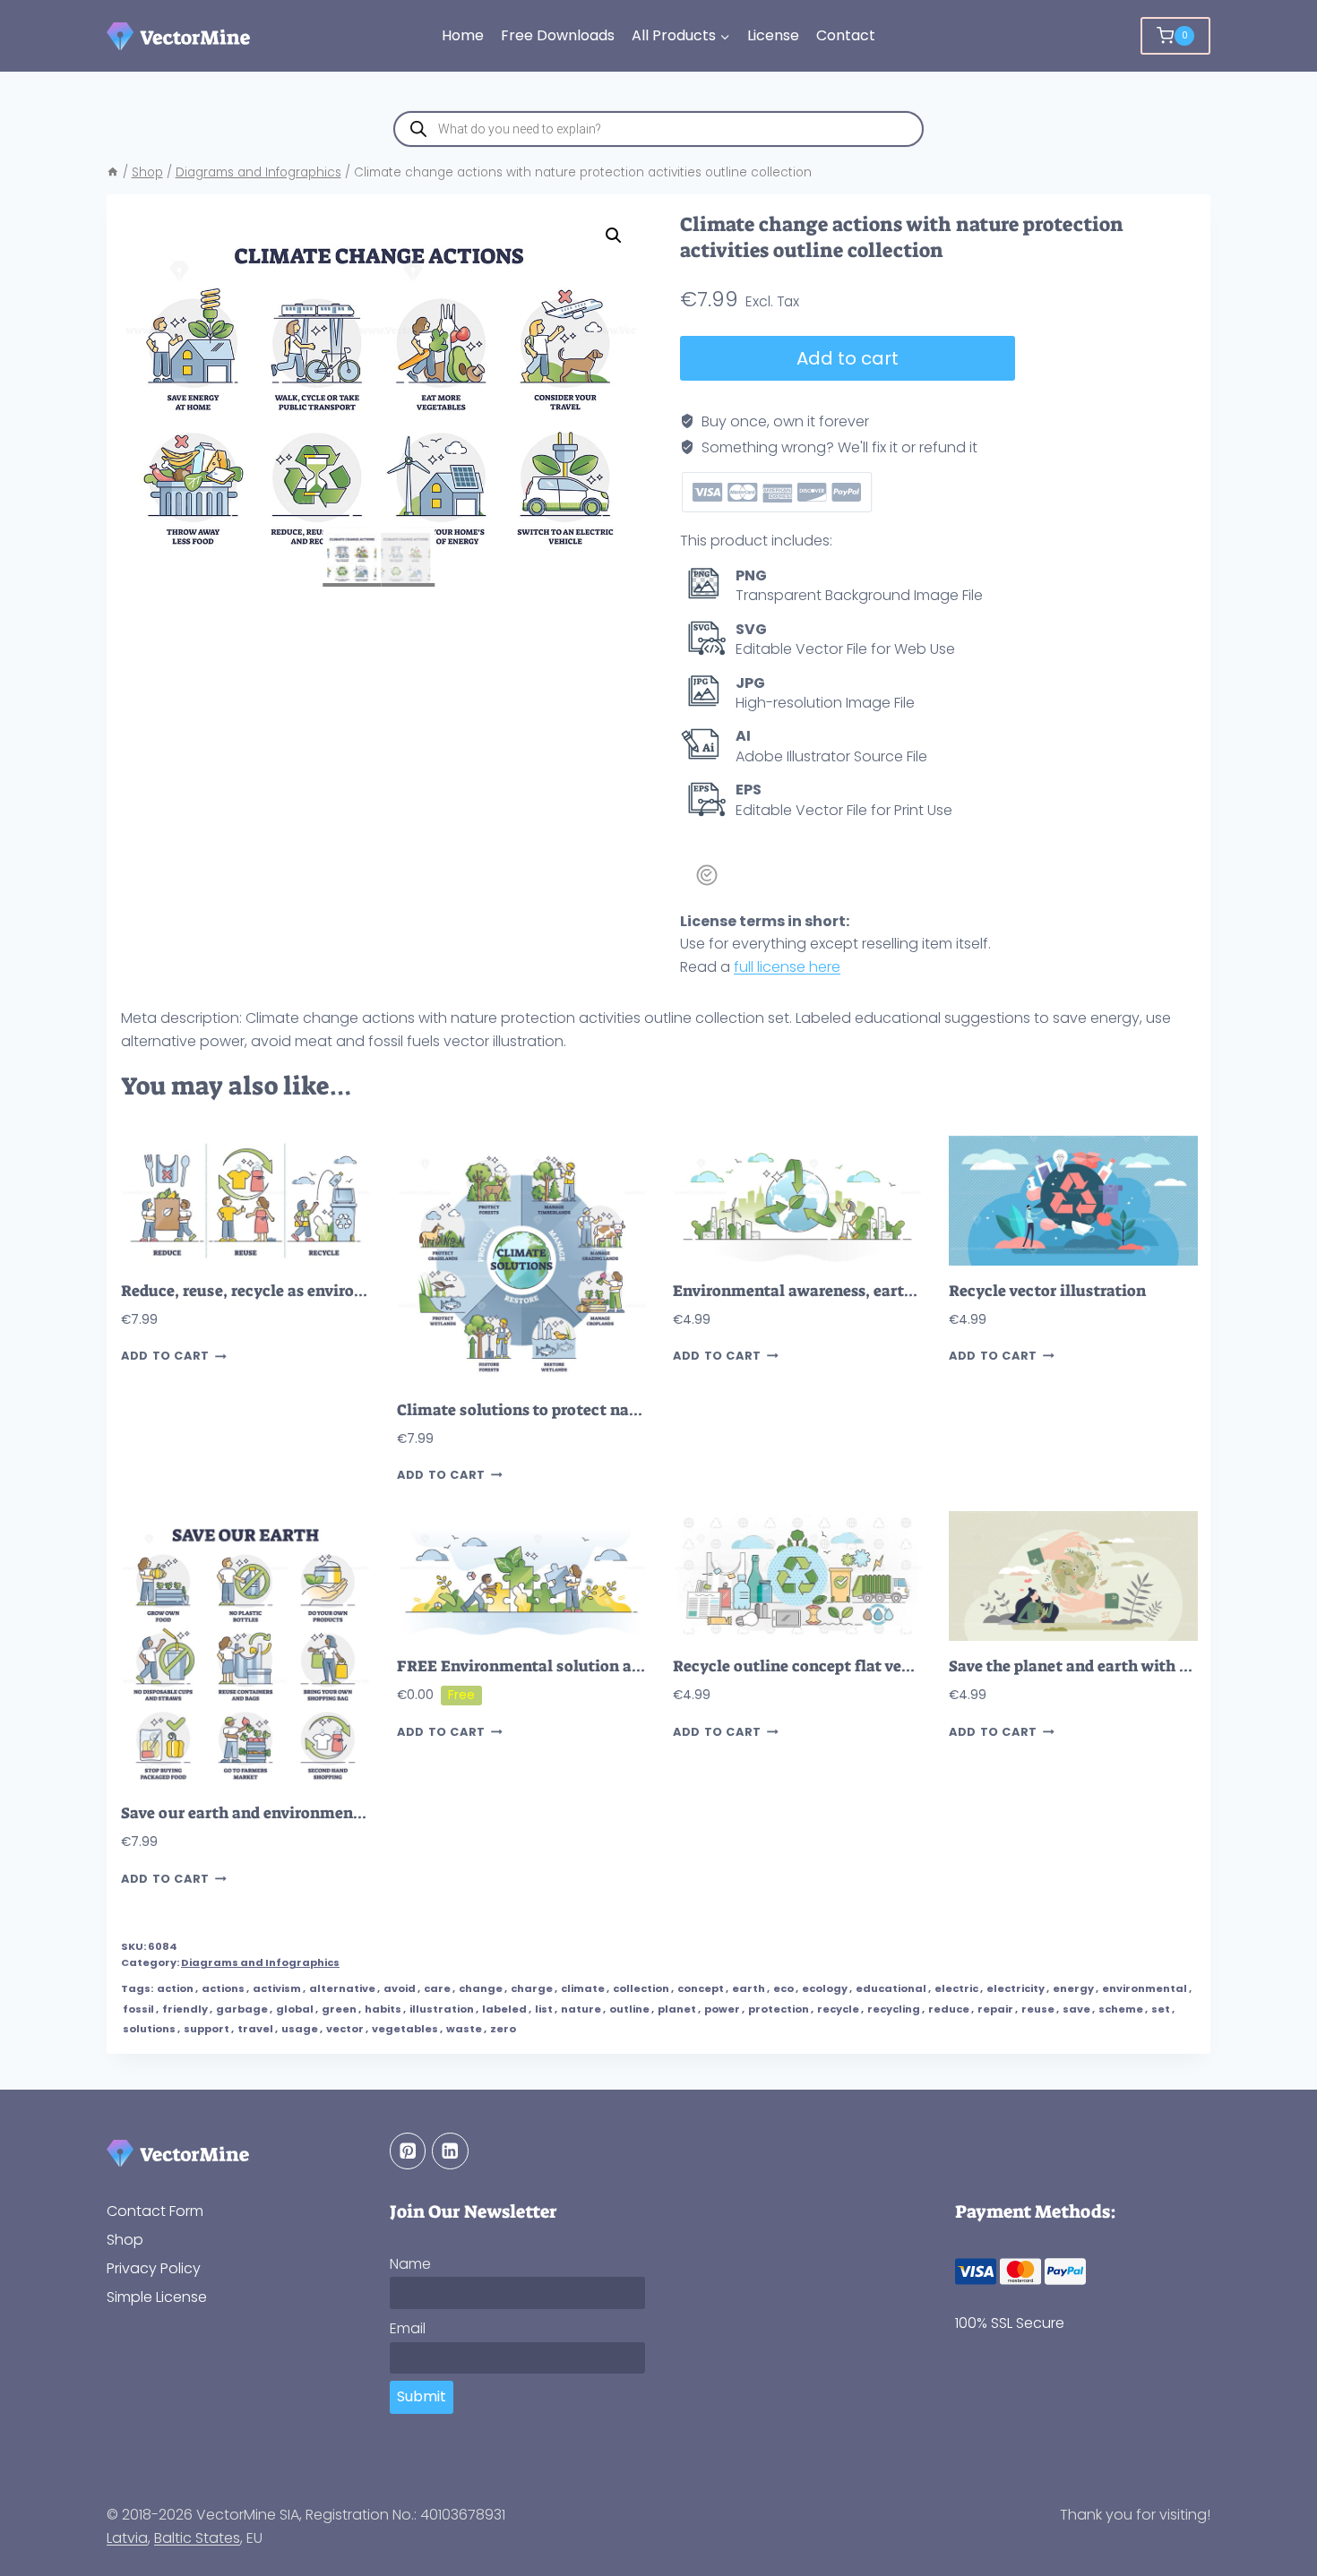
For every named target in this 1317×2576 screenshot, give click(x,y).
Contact (846, 35)
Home (463, 35)
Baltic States (197, 2538)
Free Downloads (558, 35)
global (295, 2009)
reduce (949, 2009)
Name (410, 2264)
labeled (504, 2009)
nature (581, 2009)
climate (583, 1988)
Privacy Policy (154, 2268)
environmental (1145, 1988)
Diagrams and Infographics (260, 1962)
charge (532, 1988)
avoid (400, 1988)
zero (503, 2029)
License (773, 35)
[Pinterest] (408, 2151)
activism (277, 1988)
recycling (894, 2009)
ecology (825, 1988)
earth (749, 1988)
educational (891, 1988)
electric (956, 1988)
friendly (185, 2009)
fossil (138, 2009)
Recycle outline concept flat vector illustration (847, 1666)
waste (464, 2029)
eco (783, 1988)
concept (701, 1988)
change (481, 1988)
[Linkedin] (450, 2151)
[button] (614, 236)
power (722, 2009)
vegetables (405, 2029)
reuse (1038, 2009)
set (1161, 2009)
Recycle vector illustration (1047, 1291)
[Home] (113, 172)
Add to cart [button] (165, 1357)
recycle (838, 2009)
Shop (125, 2240)
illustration (442, 2009)
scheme (1121, 2009)
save (1076, 2009)
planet (677, 2009)
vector (345, 2029)
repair (995, 2009)
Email (408, 2328)
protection (779, 2009)
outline (629, 2009)
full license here (787, 967)
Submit (422, 2396)
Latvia (127, 2538)
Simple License (157, 2297)
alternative (342, 1988)
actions (223, 1988)
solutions (149, 2029)
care (437, 1988)
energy (1073, 1988)
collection (641, 1988)
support (207, 2029)
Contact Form (155, 2211)
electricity (1016, 1988)
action (175, 1988)
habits (383, 2009)
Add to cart (848, 358)
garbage (242, 2009)
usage (300, 2029)
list (544, 2009)
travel (255, 2029)
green (339, 2009)
